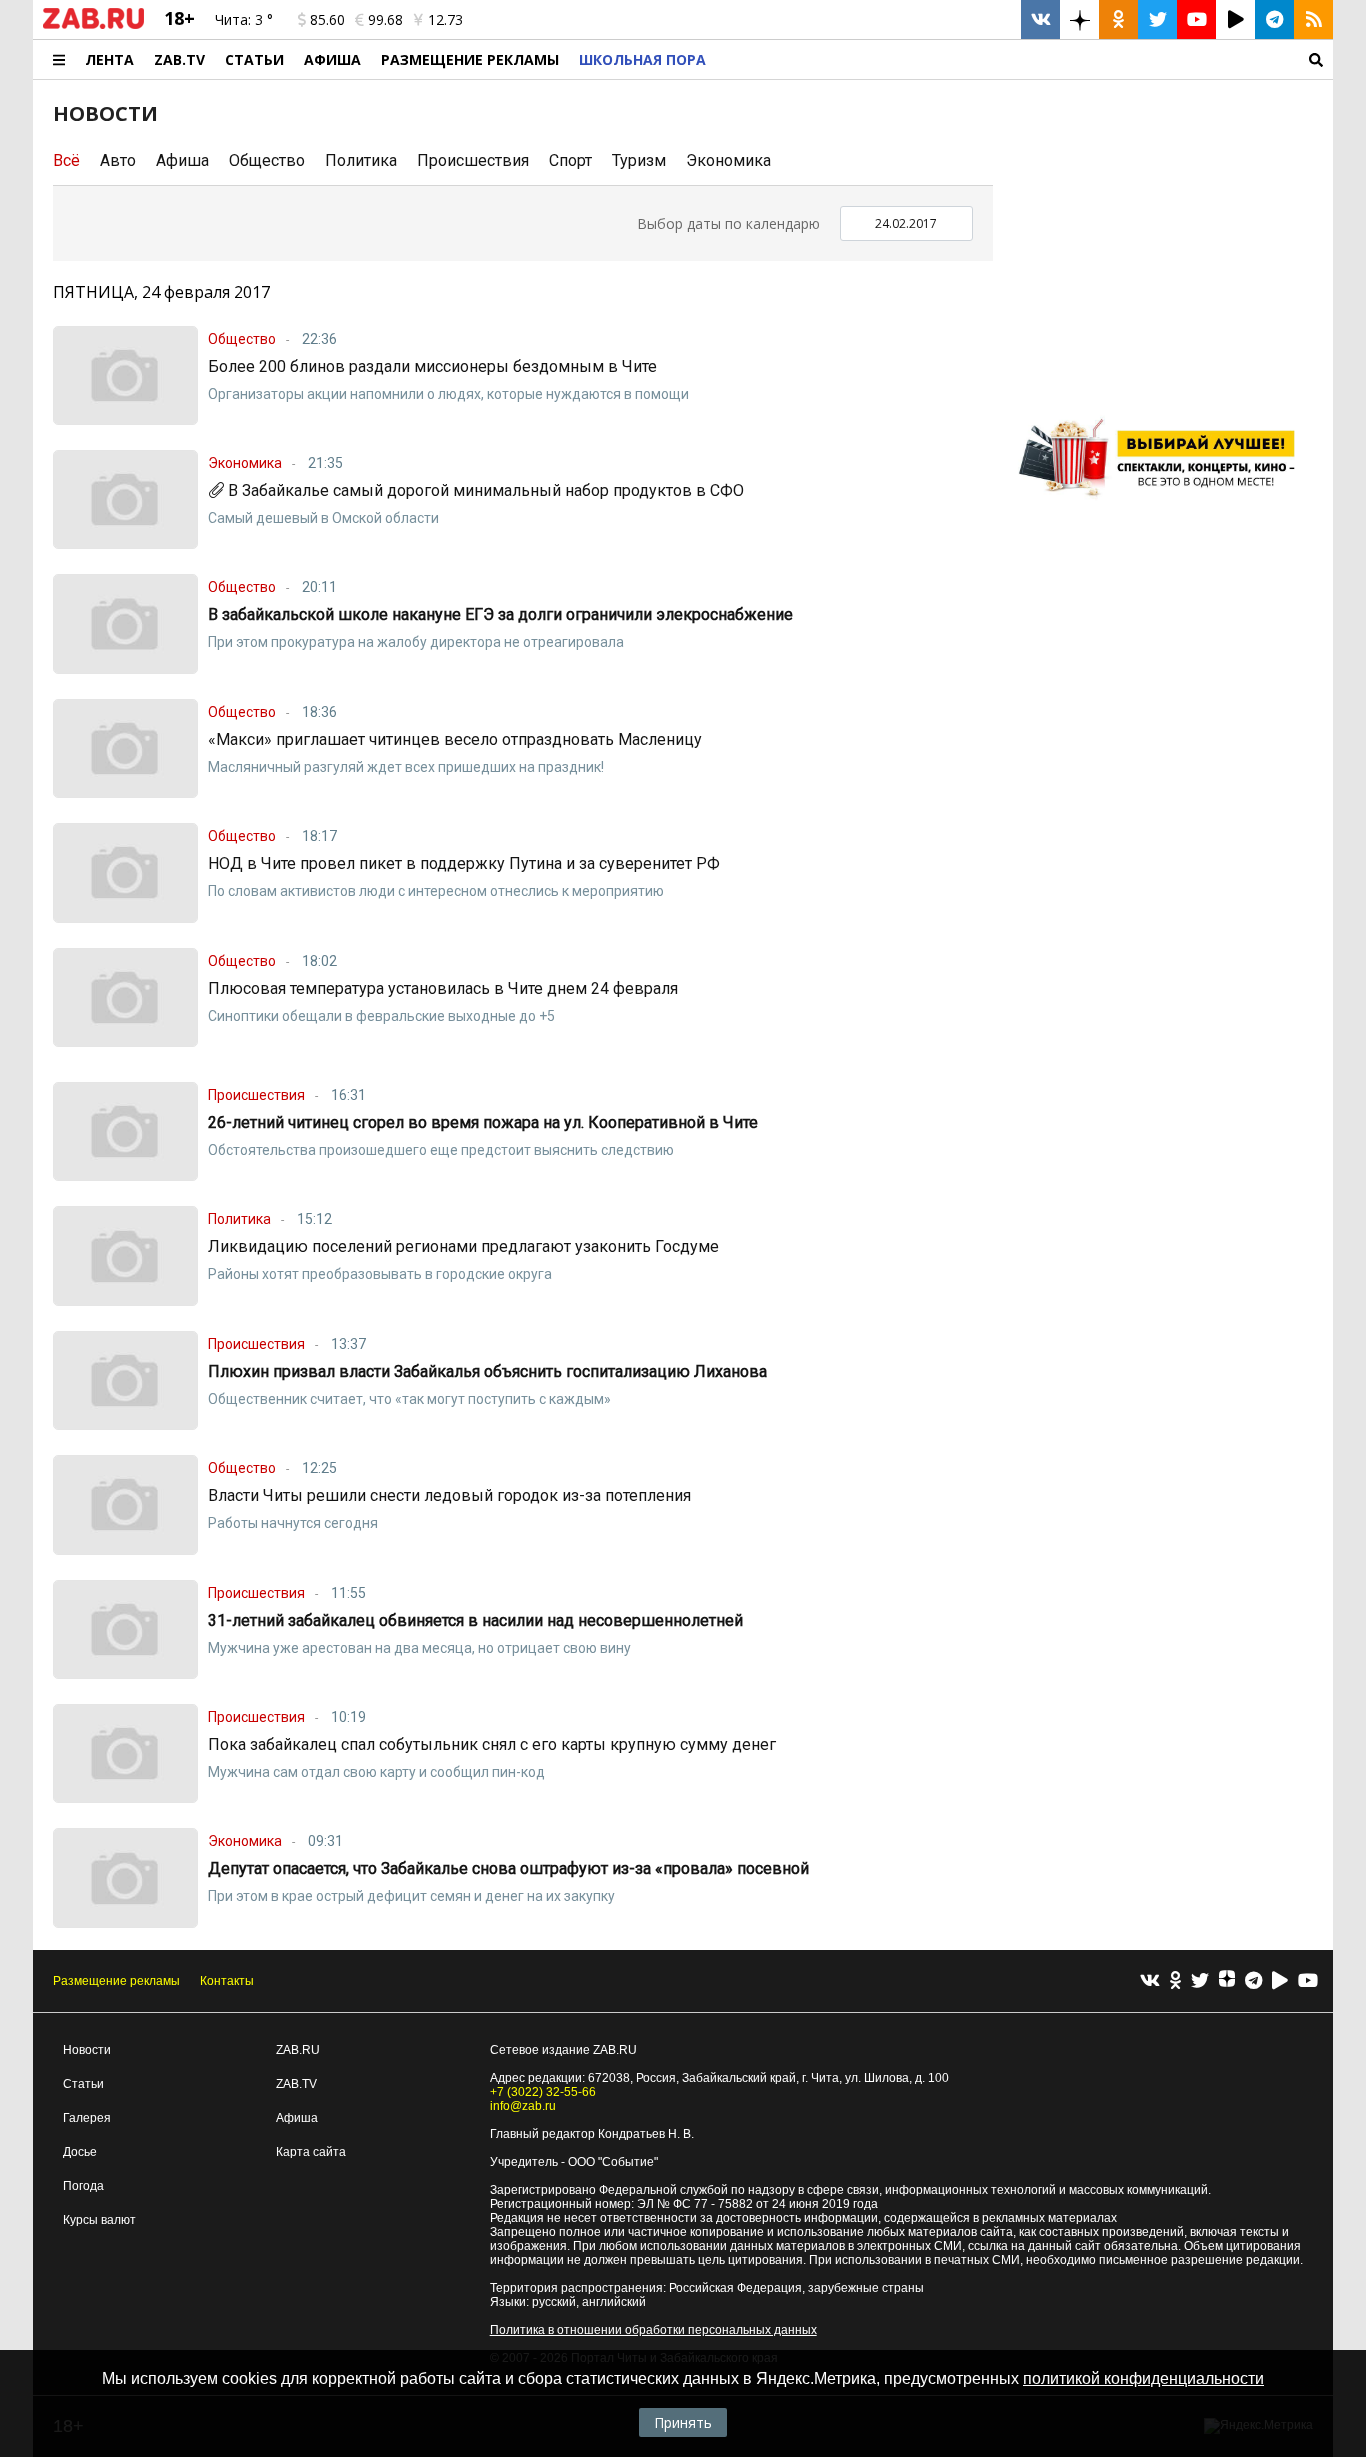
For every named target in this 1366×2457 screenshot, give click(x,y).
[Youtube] (1308, 1981)
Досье (80, 2152)
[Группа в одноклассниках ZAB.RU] (1118, 19)
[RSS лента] (1313, 19)
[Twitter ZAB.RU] (1157, 19)
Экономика (728, 160)
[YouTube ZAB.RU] (1196, 19)
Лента (109, 59)
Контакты (227, 1981)
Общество (267, 160)
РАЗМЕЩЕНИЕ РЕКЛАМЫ (470, 59)
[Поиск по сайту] (1024, 59)
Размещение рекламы (116, 1981)
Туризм (639, 160)
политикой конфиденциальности (1143, 2378)
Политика (361, 160)
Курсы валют (99, 2220)
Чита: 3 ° (244, 19)
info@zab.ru (523, 2106)
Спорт (570, 160)
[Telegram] (1253, 1981)
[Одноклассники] (1175, 1981)
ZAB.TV (179, 59)
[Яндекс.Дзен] (1227, 1981)
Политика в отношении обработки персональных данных (653, 2330)
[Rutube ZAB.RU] (1235, 19)
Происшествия (473, 160)
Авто (118, 160)
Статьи (254, 59)
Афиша (332, 59)
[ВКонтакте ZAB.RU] (1040, 19)
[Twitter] (1200, 1981)
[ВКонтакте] (1150, 1981)
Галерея (87, 2118)
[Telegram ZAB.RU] (1274, 19)
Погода (83, 2186)
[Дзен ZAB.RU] (1079, 19)
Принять (683, 2422)
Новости (87, 2050)
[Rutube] (1280, 1981)
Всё (66, 160)
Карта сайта (311, 2152)
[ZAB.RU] (93, 25)
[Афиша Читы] (1163, 504)
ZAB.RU (298, 2050)
